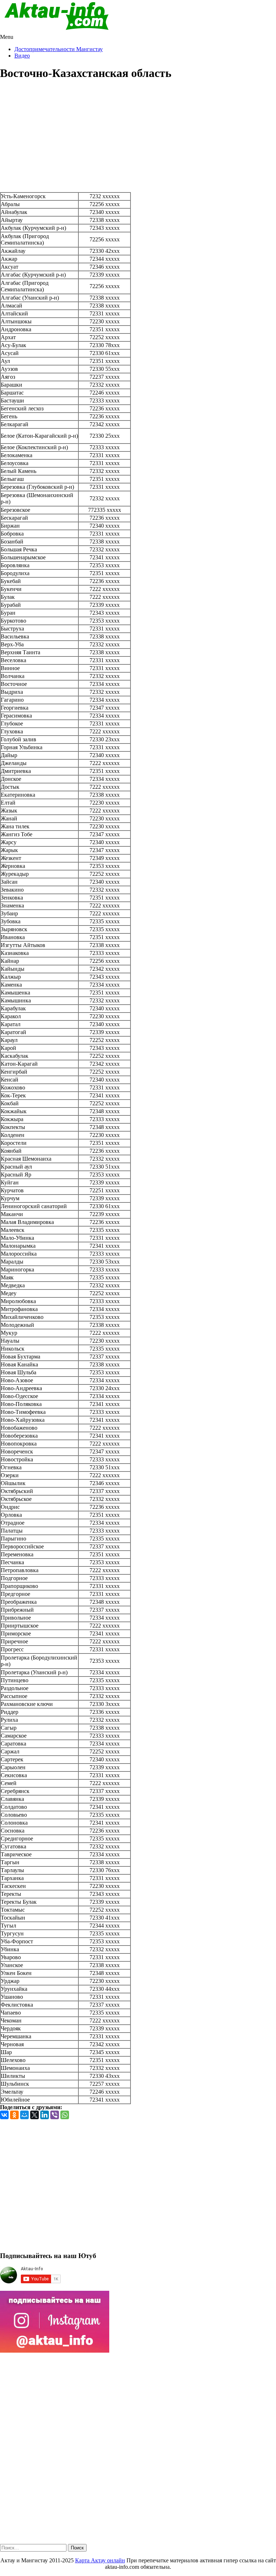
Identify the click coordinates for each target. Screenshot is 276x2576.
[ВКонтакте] (4, 2115)
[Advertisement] (138, 138)
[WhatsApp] (65, 2115)
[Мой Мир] (24, 2115)
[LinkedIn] (45, 2115)
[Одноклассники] (14, 2115)
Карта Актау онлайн (100, 2560)
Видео (22, 56)
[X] (34, 2115)
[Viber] (55, 2115)
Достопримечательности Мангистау (59, 49)
